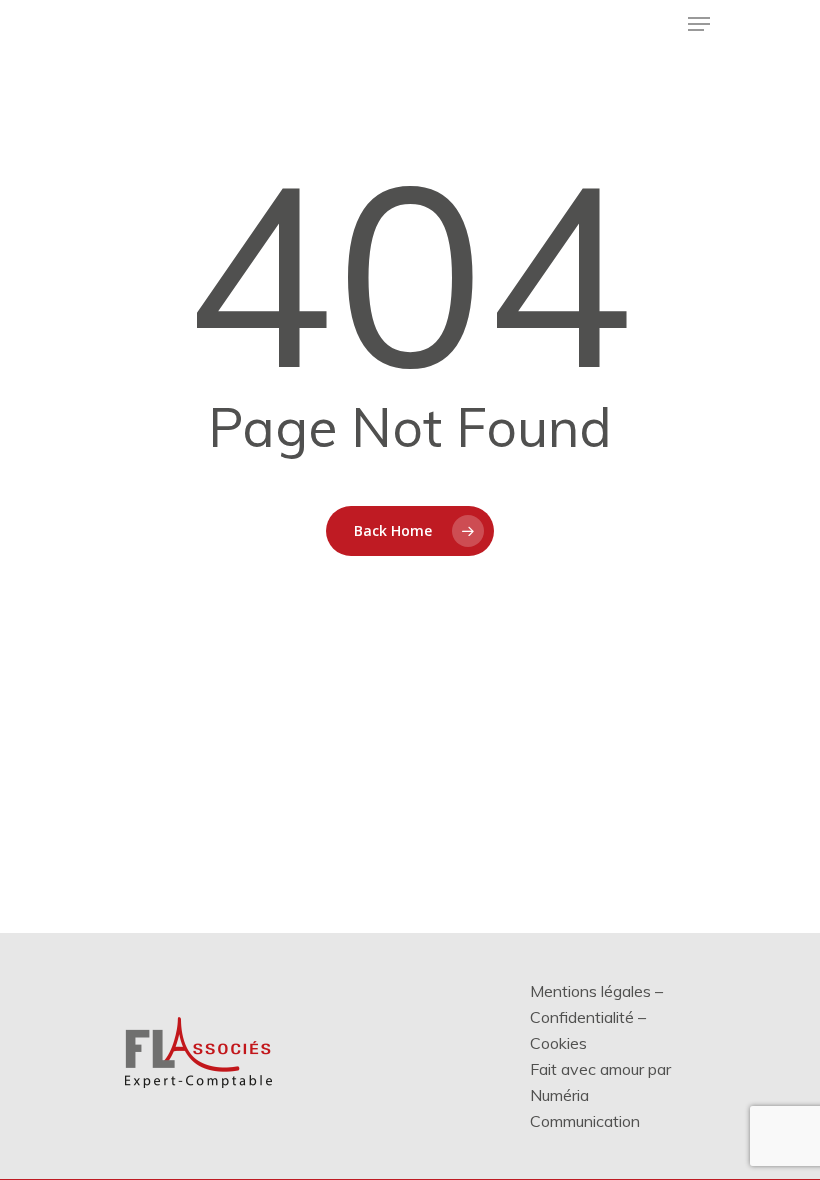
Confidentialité (582, 1017)
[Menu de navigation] (699, 24)
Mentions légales (590, 991)
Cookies (558, 1043)
